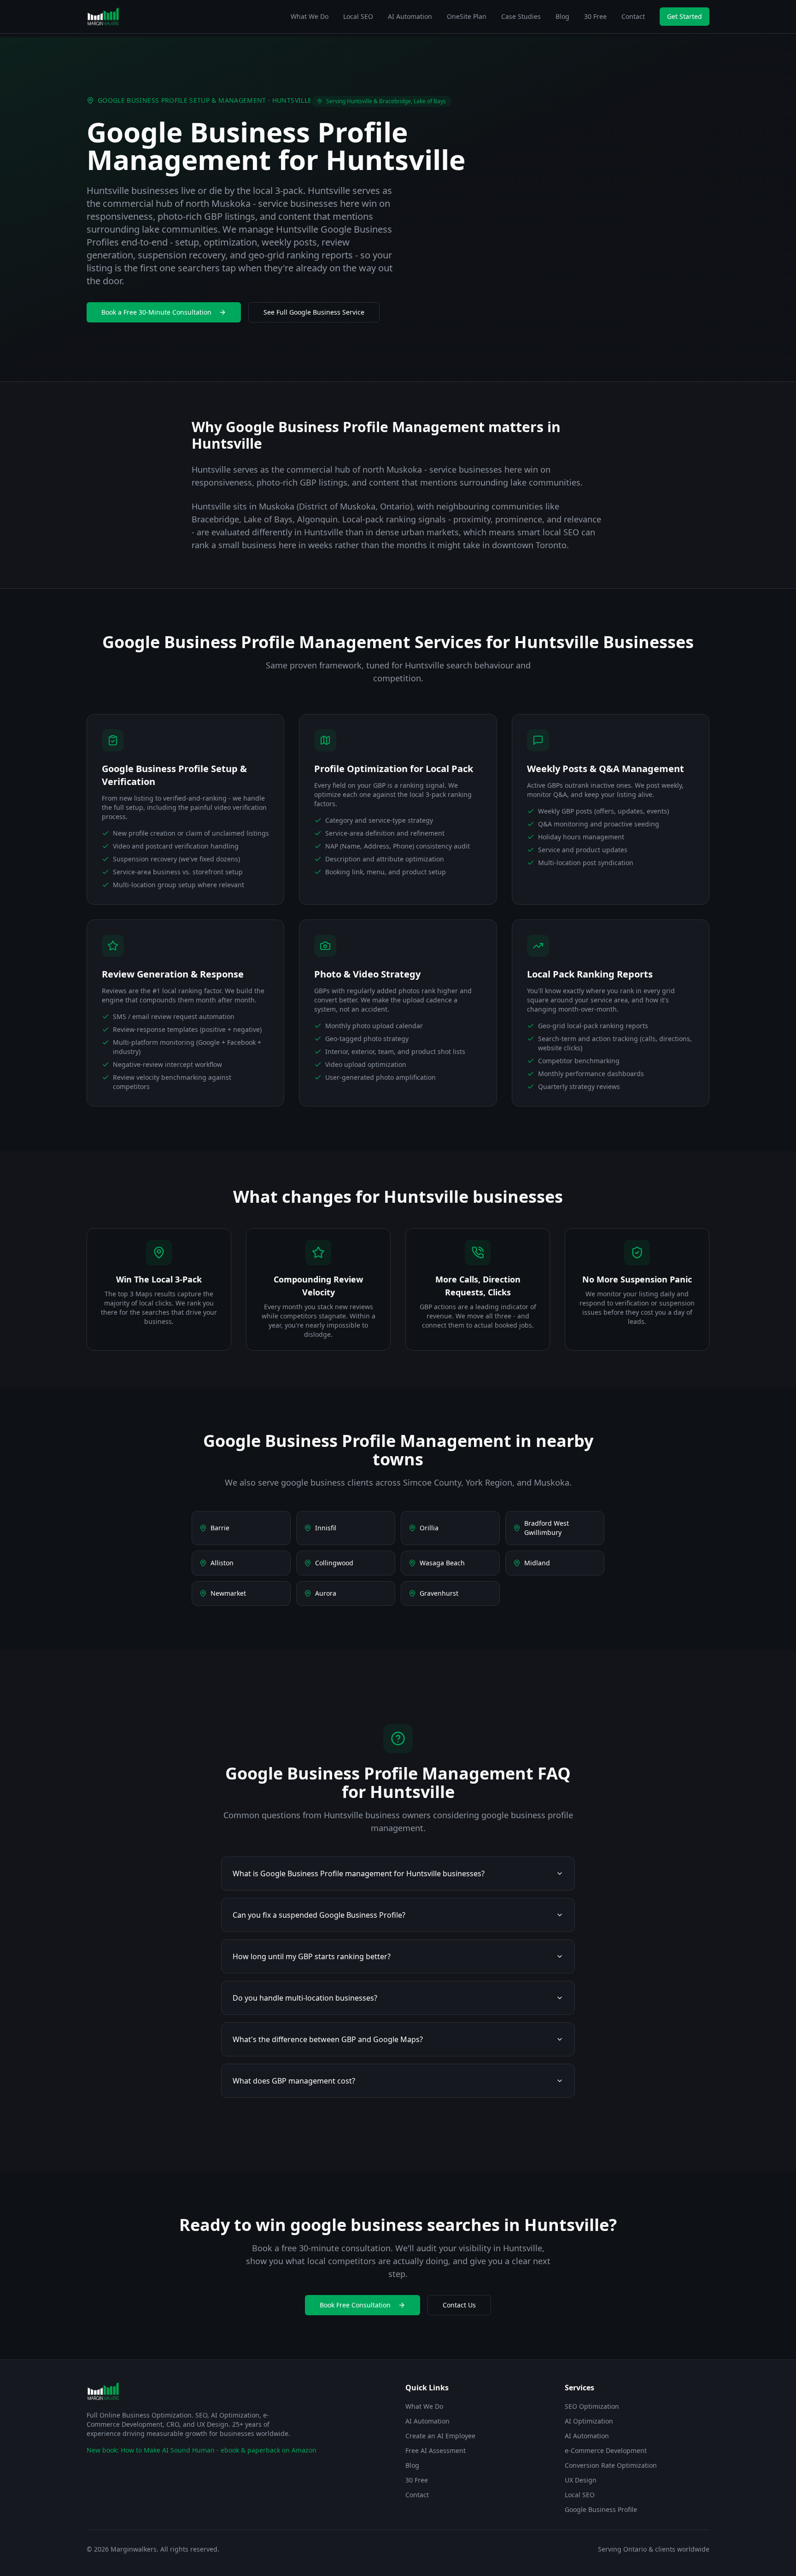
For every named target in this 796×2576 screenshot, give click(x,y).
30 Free (595, 16)
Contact (633, 16)
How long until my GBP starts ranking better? (312, 1956)
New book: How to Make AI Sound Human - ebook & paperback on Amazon (202, 2450)
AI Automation (410, 16)
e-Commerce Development (606, 2450)
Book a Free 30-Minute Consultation (156, 312)
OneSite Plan (467, 16)
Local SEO (358, 16)
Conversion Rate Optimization (611, 2465)
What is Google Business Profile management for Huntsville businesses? (359, 1873)
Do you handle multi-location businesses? (305, 1998)
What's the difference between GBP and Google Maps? (328, 2039)
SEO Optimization (592, 2406)
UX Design (581, 2480)
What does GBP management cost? (294, 2081)
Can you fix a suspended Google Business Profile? (319, 1915)
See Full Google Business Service (314, 312)
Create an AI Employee (440, 2436)
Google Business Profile (601, 2509)
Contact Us (459, 2305)
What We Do (310, 16)
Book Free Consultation (355, 2305)
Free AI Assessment (436, 2450)
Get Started (685, 16)
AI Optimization (589, 2421)
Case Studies (521, 16)
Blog (562, 16)
